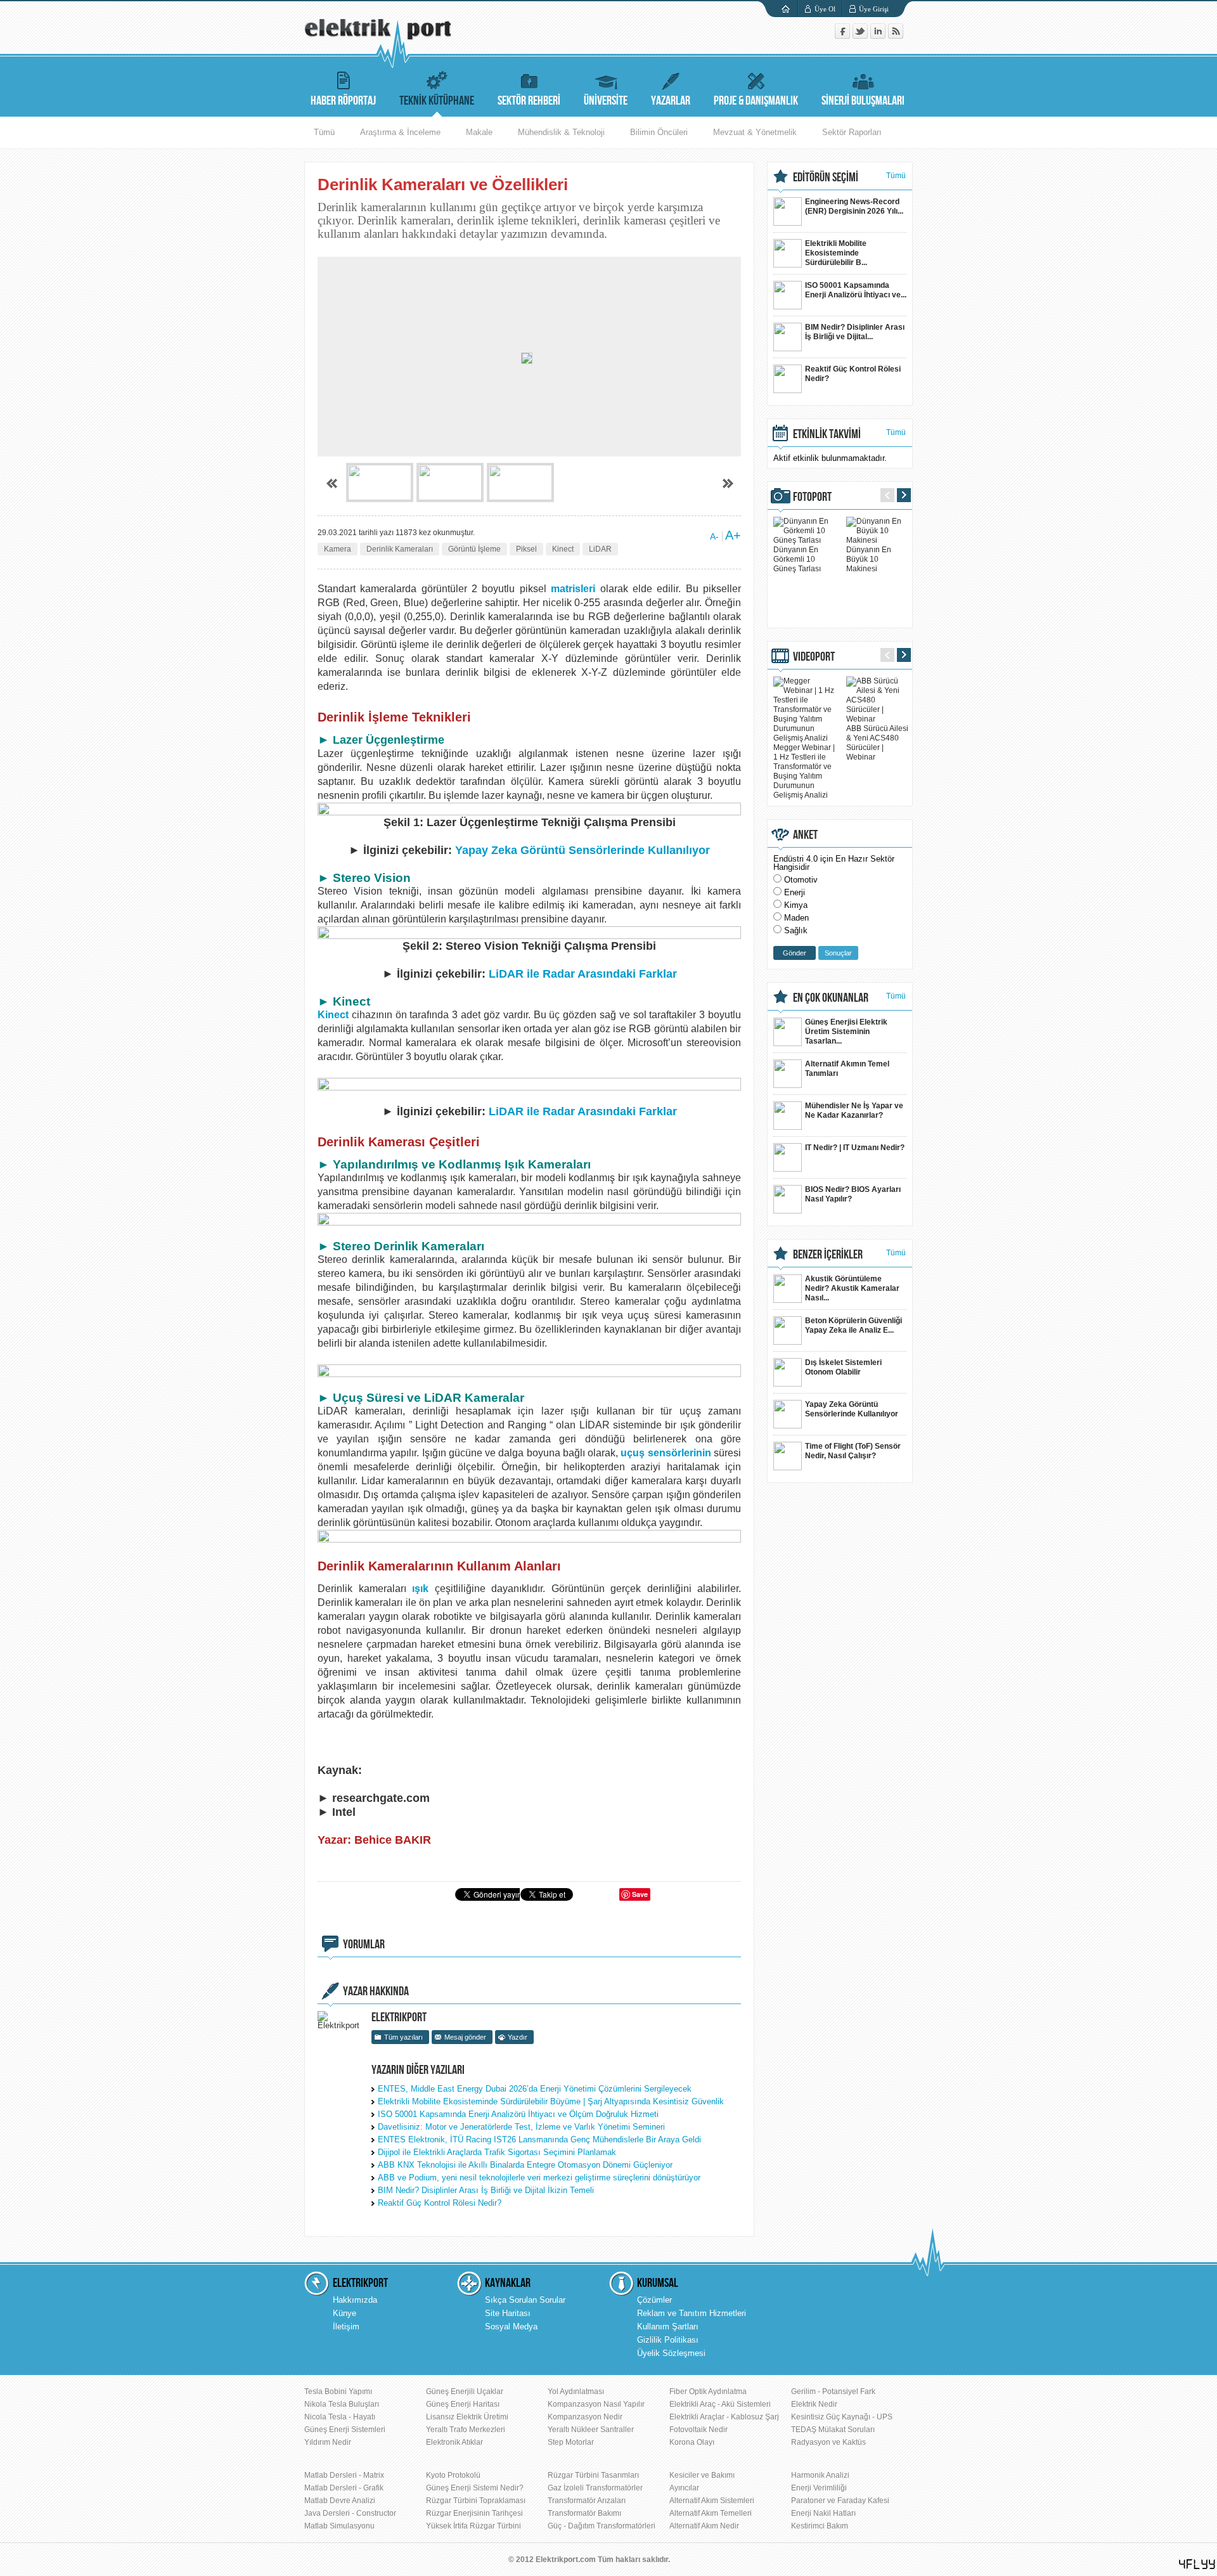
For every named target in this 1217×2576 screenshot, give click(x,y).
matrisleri (573, 589)
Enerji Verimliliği (819, 2488)
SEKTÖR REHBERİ (529, 101)
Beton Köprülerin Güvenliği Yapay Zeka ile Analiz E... (853, 1325)
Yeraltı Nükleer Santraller (591, 2430)
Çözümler (654, 2300)
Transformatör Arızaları (587, 2501)
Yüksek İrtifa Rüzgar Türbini (473, 2526)
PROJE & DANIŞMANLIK (756, 101)
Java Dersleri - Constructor (350, 2513)
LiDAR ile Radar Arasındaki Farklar (583, 974)
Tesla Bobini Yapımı (338, 2392)
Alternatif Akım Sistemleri (712, 2501)
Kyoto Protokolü (453, 2475)
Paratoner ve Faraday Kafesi (840, 2501)
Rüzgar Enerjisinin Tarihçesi (474, 2513)
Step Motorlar (571, 2442)
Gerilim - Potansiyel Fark (833, 2392)
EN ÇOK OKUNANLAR (831, 998)
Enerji (795, 892)
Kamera (338, 549)
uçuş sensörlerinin (666, 1453)
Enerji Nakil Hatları (823, 2513)
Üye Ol (825, 9)
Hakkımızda (355, 2300)
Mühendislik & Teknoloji (561, 132)
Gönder (795, 953)
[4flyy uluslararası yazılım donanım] (1197, 2564)
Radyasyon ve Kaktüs (828, 2442)
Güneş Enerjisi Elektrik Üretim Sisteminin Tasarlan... (846, 1032)
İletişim (346, 2327)
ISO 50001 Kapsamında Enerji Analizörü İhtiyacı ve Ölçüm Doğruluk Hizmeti (518, 2114)
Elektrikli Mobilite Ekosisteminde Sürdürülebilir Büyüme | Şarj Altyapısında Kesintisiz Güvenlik (551, 2101)
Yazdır (518, 2037)
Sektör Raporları (852, 132)
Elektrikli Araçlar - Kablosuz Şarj (724, 2417)
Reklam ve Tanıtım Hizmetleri (692, 2313)
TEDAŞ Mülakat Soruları (833, 2430)
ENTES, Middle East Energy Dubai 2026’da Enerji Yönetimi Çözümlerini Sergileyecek (535, 2089)
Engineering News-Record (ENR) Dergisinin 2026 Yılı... (854, 206)
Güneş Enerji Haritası (463, 2404)
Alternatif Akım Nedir (704, 2526)
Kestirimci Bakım (820, 2526)
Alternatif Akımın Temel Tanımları (847, 1069)
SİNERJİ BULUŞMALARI (863, 101)
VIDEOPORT (814, 657)
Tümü (324, 132)
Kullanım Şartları (668, 2327)
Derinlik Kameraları (400, 549)
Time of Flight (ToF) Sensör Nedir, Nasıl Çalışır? (853, 1451)
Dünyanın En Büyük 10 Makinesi (869, 559)
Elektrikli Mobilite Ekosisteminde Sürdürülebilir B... (836, 253)
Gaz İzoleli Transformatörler (595, 2488)
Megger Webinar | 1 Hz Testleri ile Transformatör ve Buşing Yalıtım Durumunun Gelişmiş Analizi (804, 771)
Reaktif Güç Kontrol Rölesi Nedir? (440, 2203)
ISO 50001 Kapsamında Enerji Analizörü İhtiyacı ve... (856, 290)
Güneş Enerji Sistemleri (345, 2430)
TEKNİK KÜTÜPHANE (437, 101)
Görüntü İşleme (474, 549)
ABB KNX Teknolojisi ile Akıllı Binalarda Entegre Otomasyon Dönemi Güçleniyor (525, 2165)
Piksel (526, 549)
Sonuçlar (838, 953)
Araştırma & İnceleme (400, 132)
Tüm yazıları (403, 2037)
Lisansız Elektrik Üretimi (467, 2417)
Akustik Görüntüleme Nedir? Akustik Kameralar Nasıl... (852, 1288)
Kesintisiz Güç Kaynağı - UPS (842, 2417)
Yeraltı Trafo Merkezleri (466, 2430)
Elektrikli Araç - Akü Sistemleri (720, 2404)
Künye (344, 2313)
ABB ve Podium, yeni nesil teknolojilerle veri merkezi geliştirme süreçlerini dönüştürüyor (539, 2178)
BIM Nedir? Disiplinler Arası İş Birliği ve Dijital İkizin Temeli (486, 2190)
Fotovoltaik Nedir (699, 2430)
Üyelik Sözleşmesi (671, 2353)
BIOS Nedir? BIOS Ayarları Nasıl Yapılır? (853, 1194)
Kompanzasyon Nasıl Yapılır (596, 2404)
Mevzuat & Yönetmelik (755, 132)
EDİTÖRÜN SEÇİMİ (826, 178)
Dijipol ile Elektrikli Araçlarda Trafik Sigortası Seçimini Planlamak (497, 2152)
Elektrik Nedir (814, 2404)
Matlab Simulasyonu (339, 2526)
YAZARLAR (671, 101)
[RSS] (896, 36)
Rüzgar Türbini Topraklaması (476, 2501)
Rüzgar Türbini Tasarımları (593, 2475)
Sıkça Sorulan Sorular (525, 2300)
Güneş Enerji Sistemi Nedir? (475, 2488)
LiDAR (600, 549)
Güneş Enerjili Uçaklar (465, 2392)
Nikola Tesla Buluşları (342, 2404)
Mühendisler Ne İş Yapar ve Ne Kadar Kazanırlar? (854, 1110)
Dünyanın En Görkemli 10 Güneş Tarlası (797, 559)
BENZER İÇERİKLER (828, 1255)
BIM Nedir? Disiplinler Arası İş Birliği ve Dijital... (855, 332)
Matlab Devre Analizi (340, 2501)
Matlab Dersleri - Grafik (344, 2488)
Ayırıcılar (684, 2488)
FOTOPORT (812, 497)
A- (714, 536)
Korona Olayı (692, 2442)
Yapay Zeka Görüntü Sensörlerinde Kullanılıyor (583, 850)
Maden (796, 918)
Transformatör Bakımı (584, 2513)
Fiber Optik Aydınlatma (708, 2392)
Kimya (796, 905)
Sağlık (796, 930)
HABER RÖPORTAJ (343, 101)
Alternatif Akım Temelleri (711, 2513)
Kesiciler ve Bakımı (702, 2475)
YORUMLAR (364, 1945)
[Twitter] (861, 36)
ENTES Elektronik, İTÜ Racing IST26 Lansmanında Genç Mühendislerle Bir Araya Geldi (539, 2139)
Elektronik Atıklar (454, 2442)
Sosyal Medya (511, 2327)
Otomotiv (801, 880)
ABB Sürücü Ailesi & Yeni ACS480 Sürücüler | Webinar (877, 743)
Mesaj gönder (465, 2037)
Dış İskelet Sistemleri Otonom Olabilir (843, 1367)
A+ (733, 535)
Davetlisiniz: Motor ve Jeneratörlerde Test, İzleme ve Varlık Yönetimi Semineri (521, 2127)
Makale (479, 132)
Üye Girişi (874, 9)
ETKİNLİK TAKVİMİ (827, 434)
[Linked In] (879, 36)
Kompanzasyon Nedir (585, 2417)
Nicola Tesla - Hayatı (340, 2417)
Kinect (563, 549)
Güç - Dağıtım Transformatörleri (602, 2526)
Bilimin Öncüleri (659, 132)
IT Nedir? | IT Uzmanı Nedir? (855, 1148)
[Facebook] (844, 36)
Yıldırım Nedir (328, 2442)
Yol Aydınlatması (576, 2392)
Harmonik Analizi (820, 2475)
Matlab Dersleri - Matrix (344, 2475)
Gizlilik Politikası (668, 2340)
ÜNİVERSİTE (606, 101)
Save (640, 1894)
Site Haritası (508, 2313)
